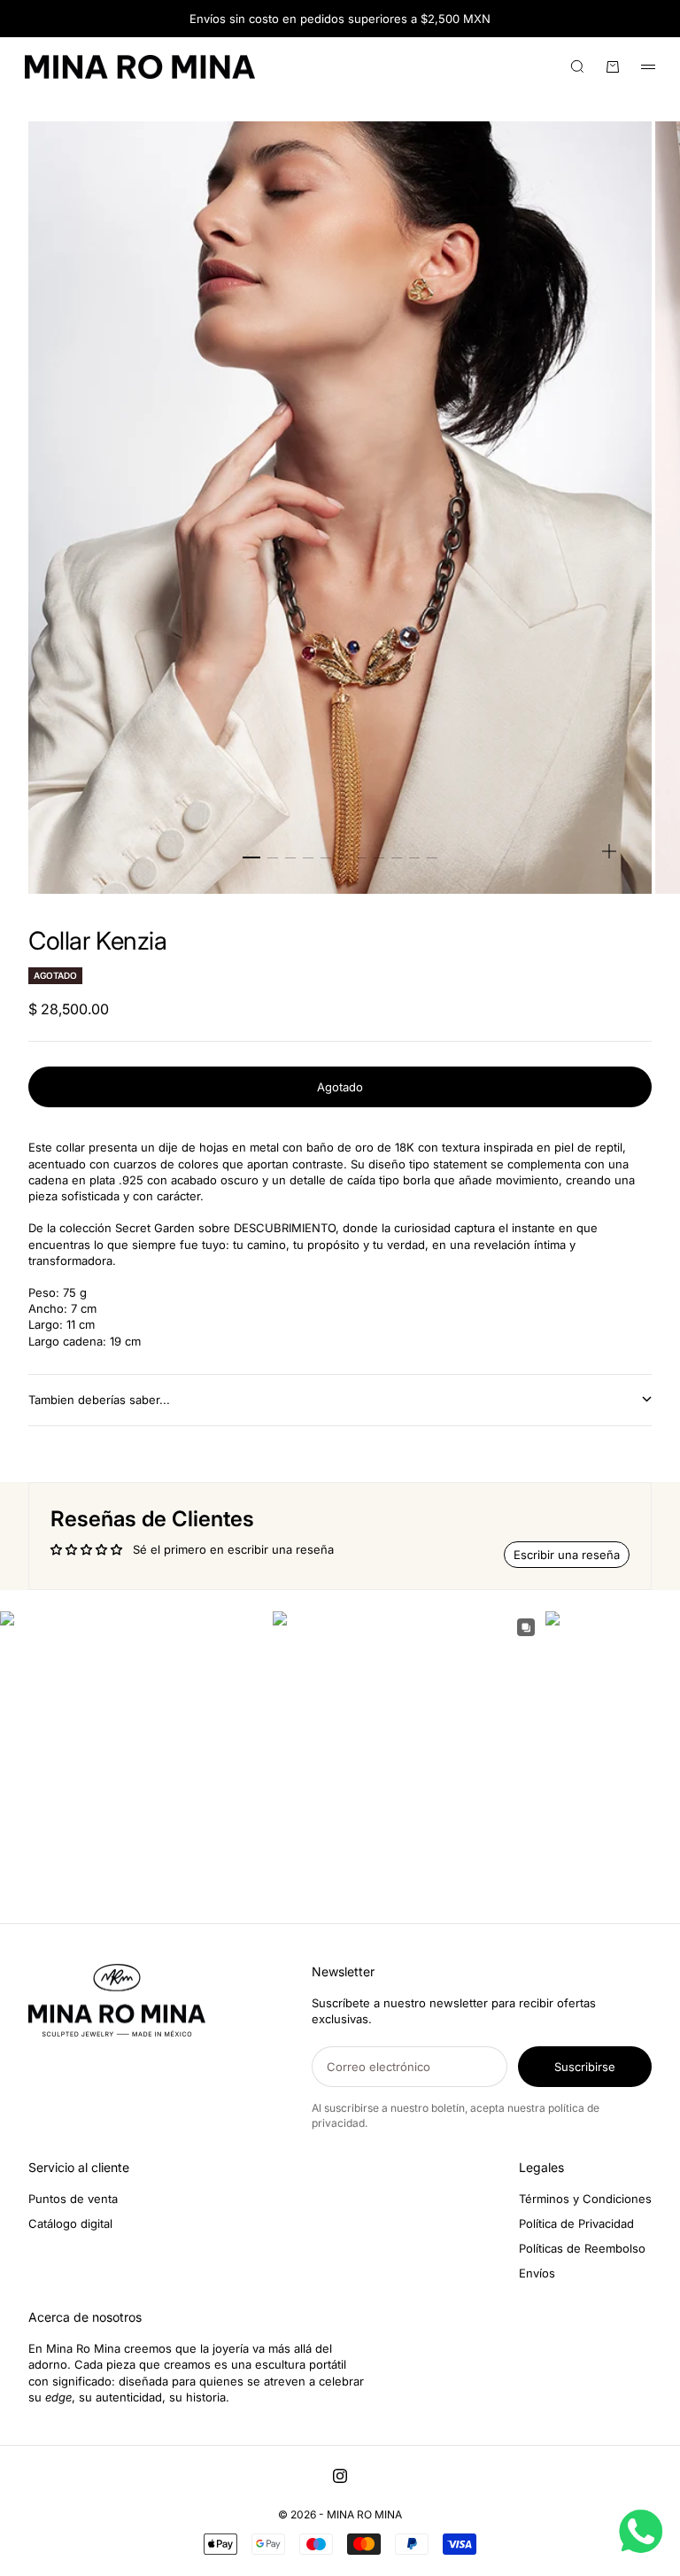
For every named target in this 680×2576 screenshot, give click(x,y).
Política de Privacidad (576, 2223)
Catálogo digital (70, 2223)
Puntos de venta (73, 2199)
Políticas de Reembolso (582, 2248)
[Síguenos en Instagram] (340, 2476)
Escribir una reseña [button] (567, 1555)
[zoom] (609, 851)
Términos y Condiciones (585, 2199)
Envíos (537, 2273)
